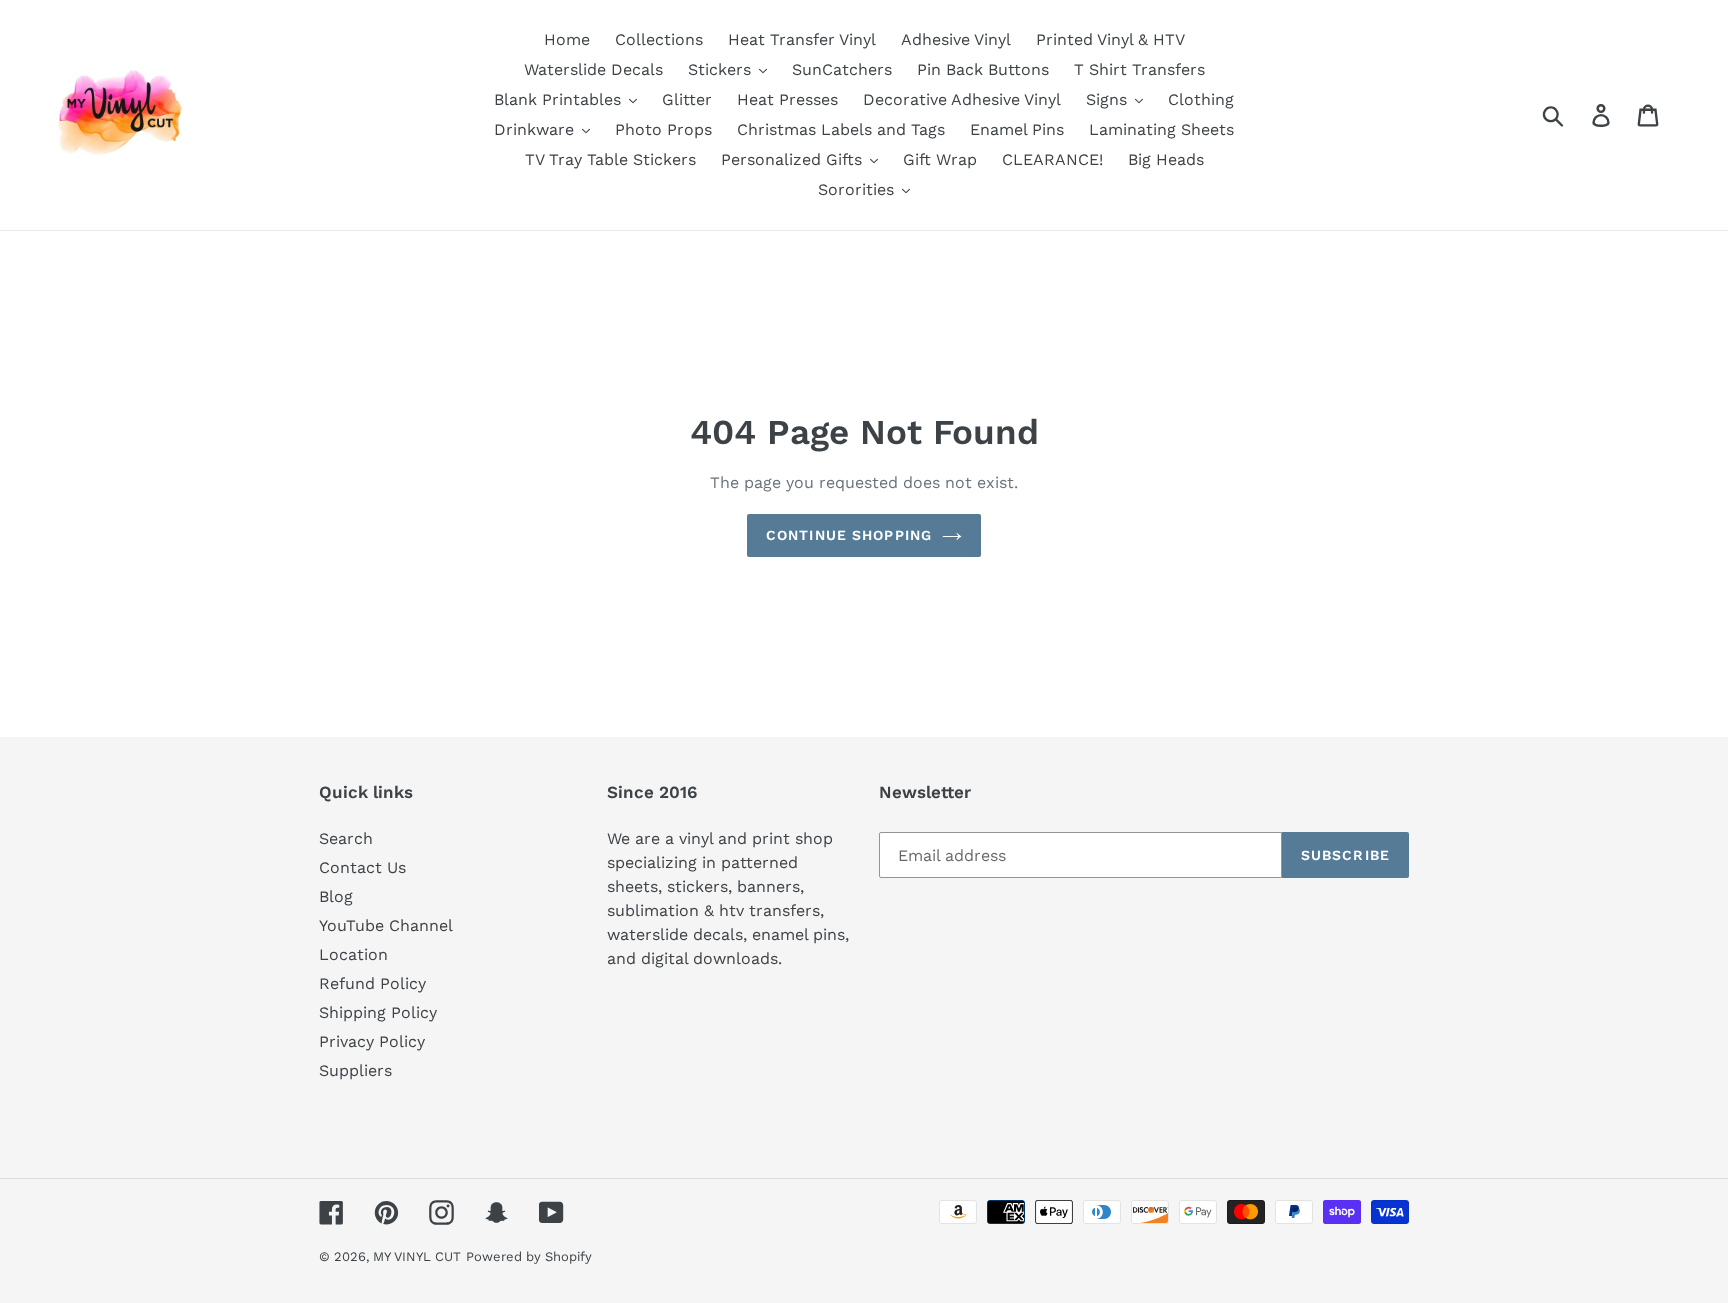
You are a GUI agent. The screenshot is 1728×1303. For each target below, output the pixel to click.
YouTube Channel (386, 925)
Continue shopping (849, 535)
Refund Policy (372, 983)
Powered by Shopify (529, 1256)
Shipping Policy (378, 1012)
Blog (336, 896)
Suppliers (355, 1070)
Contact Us (362, 867)
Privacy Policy (372, 1041)
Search (346, 838)
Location (353, 954)
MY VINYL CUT (417, 1256)
